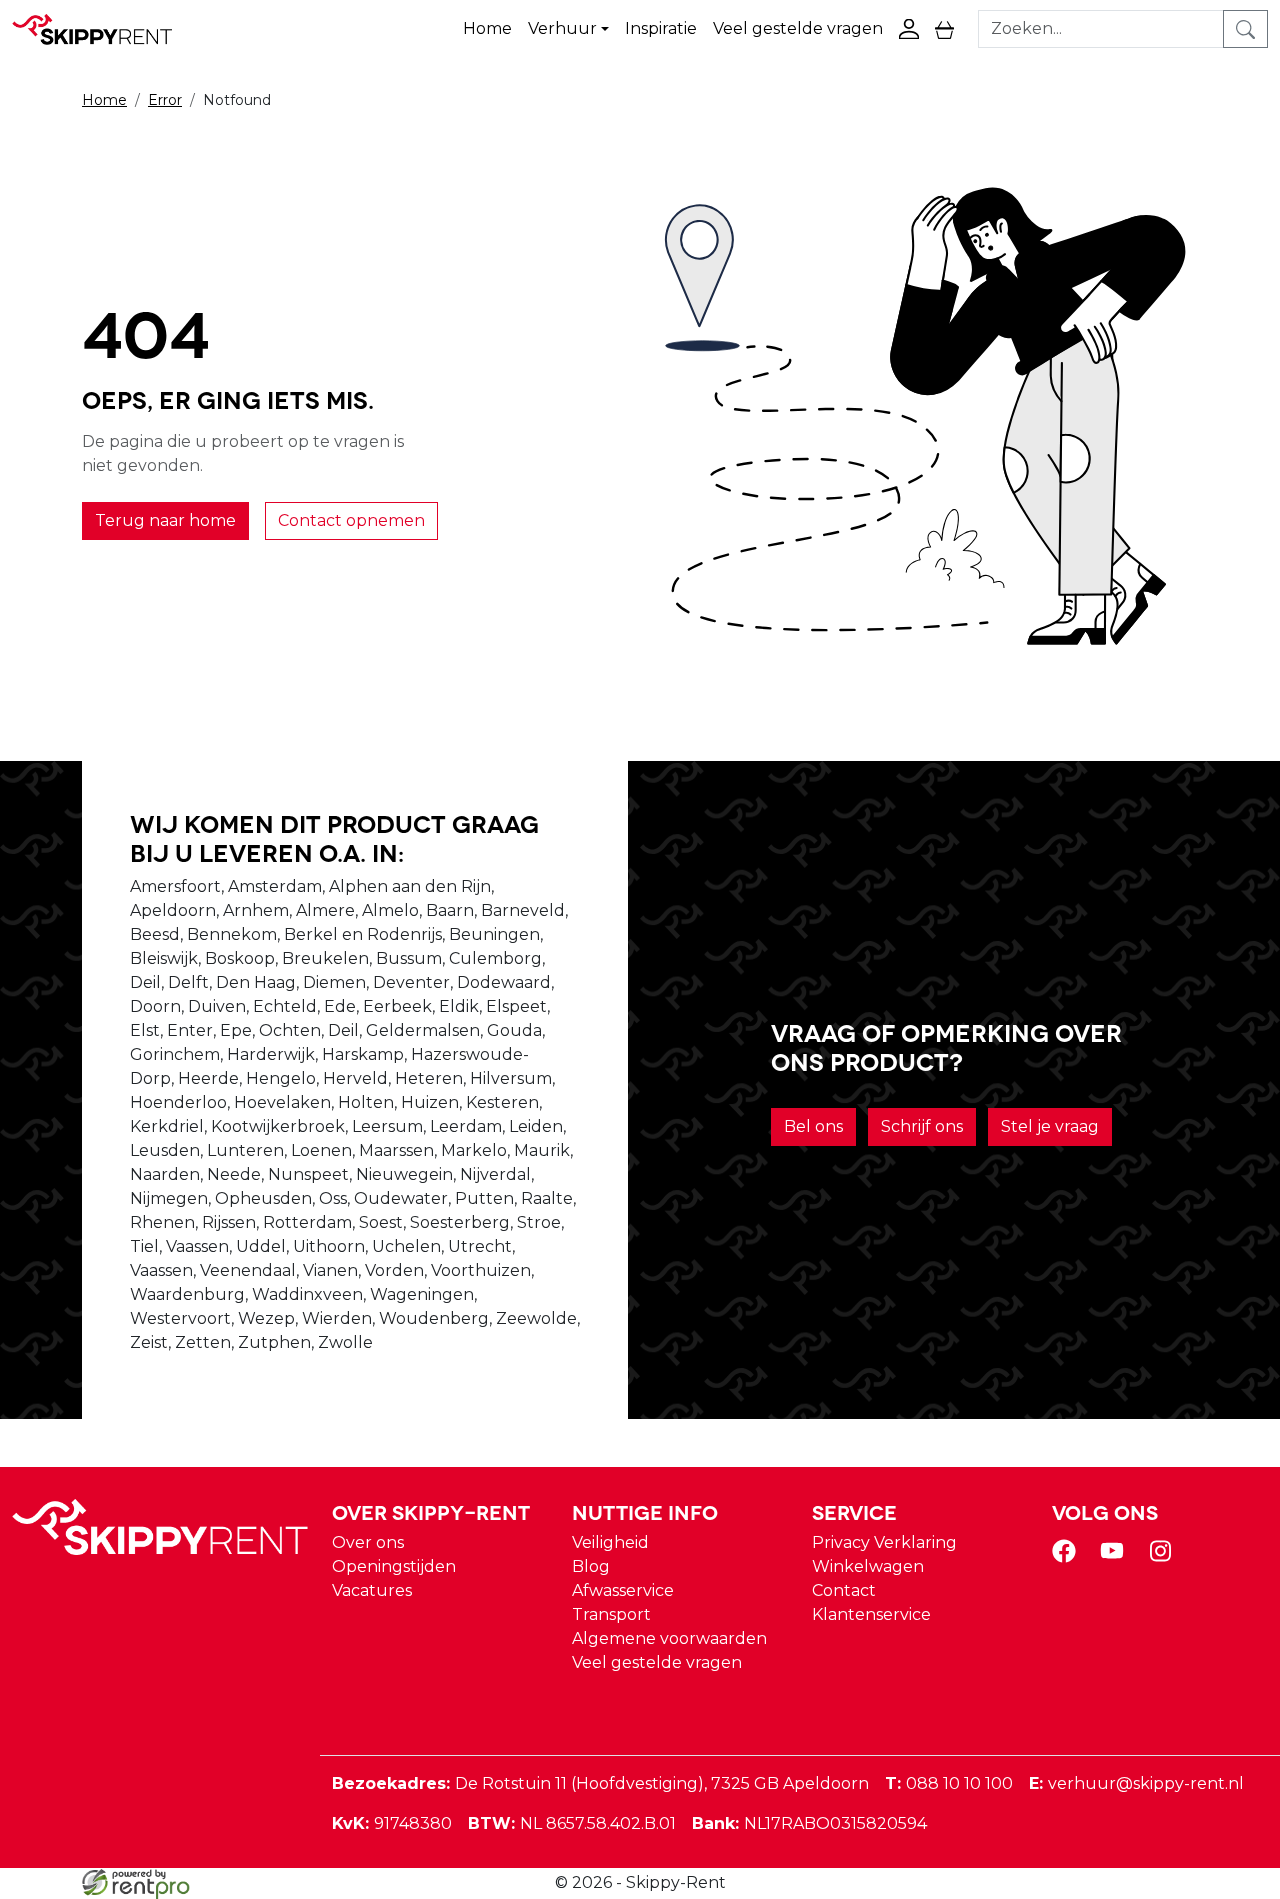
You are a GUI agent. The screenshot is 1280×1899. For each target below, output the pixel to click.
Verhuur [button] (562, 28)
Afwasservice (623, 1590)
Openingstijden (394, 1566)
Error (165, 100)
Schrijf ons (922, 1126)
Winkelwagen (868, 1566)
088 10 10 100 (949, 1783)
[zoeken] (1245, 29)
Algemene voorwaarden (669, 1638)
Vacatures (372, 1590)
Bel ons (813, 1126)
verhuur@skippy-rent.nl (1136, 1783)
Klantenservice (871, 1614)
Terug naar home (165, 520)
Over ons (368, 1542)
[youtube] (1116, 1557)
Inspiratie (661, 28)
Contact (844, 1590)
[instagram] (1164, 1557)
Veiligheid (610, 1542)
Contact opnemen (351, 520)
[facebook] (1068, 1557)
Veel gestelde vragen (798, 28)
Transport (611, 1614)
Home (487, 28)
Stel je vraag (1050, 1126)
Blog (591, 1566)
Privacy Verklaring (884, 1542)
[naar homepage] (102, 29)
